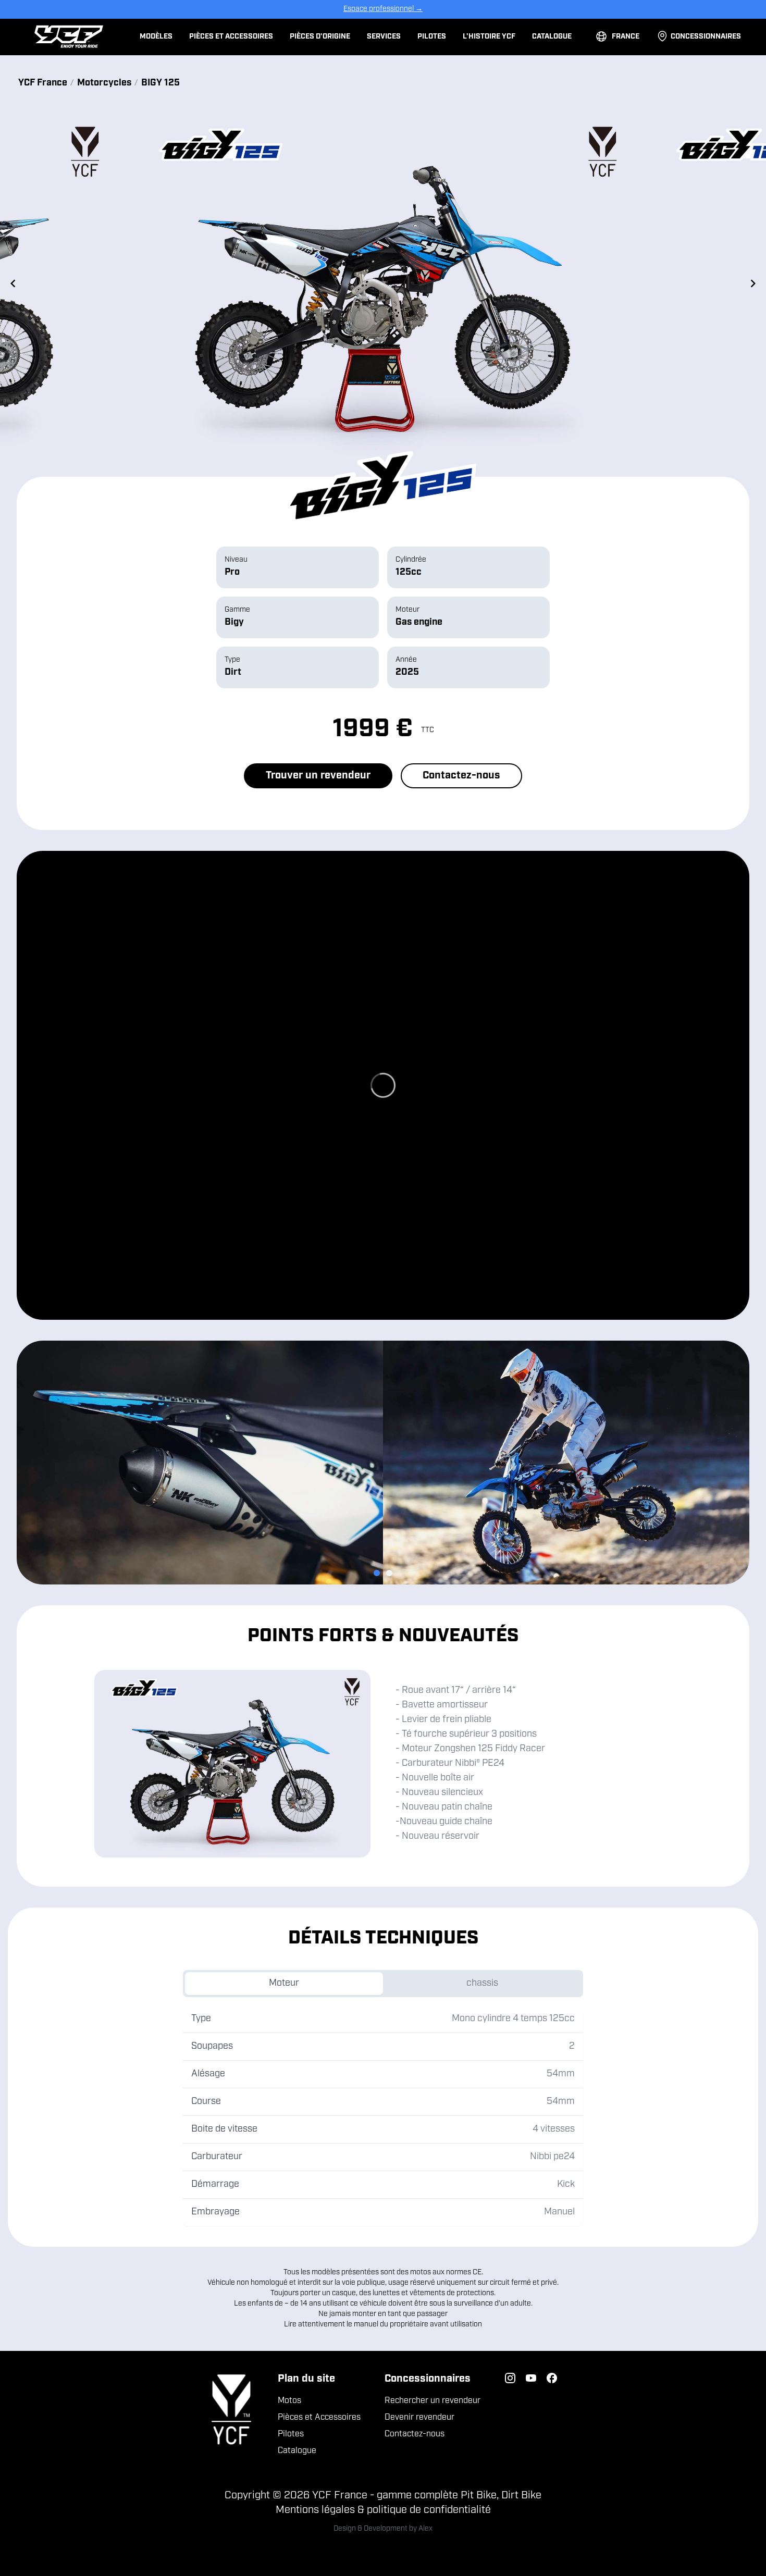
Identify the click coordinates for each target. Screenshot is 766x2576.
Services (384, 37)
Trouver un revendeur (318, 776)
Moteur (284, 1984)
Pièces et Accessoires (231, 37)
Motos (289, 2401)
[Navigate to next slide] (753, 283)
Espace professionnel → (383, 9)
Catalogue (552, 37)
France (626, 37)
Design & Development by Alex (383, 2529)
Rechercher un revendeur (433, 2401)
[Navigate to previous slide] (13, 283)
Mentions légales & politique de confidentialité (383, 2510)
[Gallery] (383, 284)
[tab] (377, 1573)
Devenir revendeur (419, 2418)
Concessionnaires (706, 37)
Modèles (156, 37)
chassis (482, 1984)
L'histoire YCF (489, 37)
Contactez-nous (461, 776)
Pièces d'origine (320, 37)
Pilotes (432, 37)
